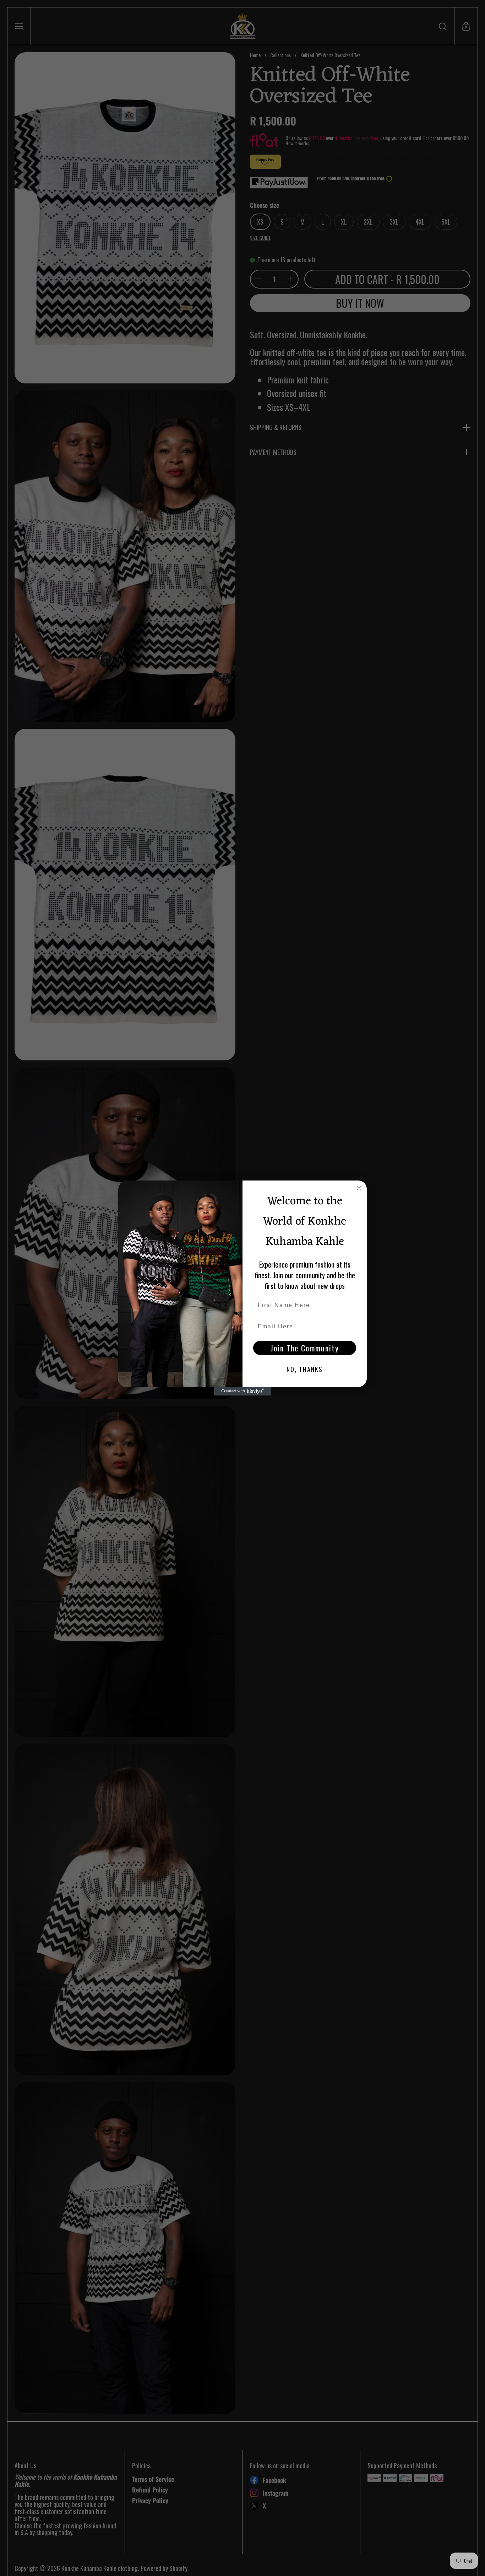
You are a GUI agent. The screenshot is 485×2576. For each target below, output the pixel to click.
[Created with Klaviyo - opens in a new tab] (243, 1391)
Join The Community (305, 1348)
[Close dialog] (359, 1188)
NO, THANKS (305, 1369)
